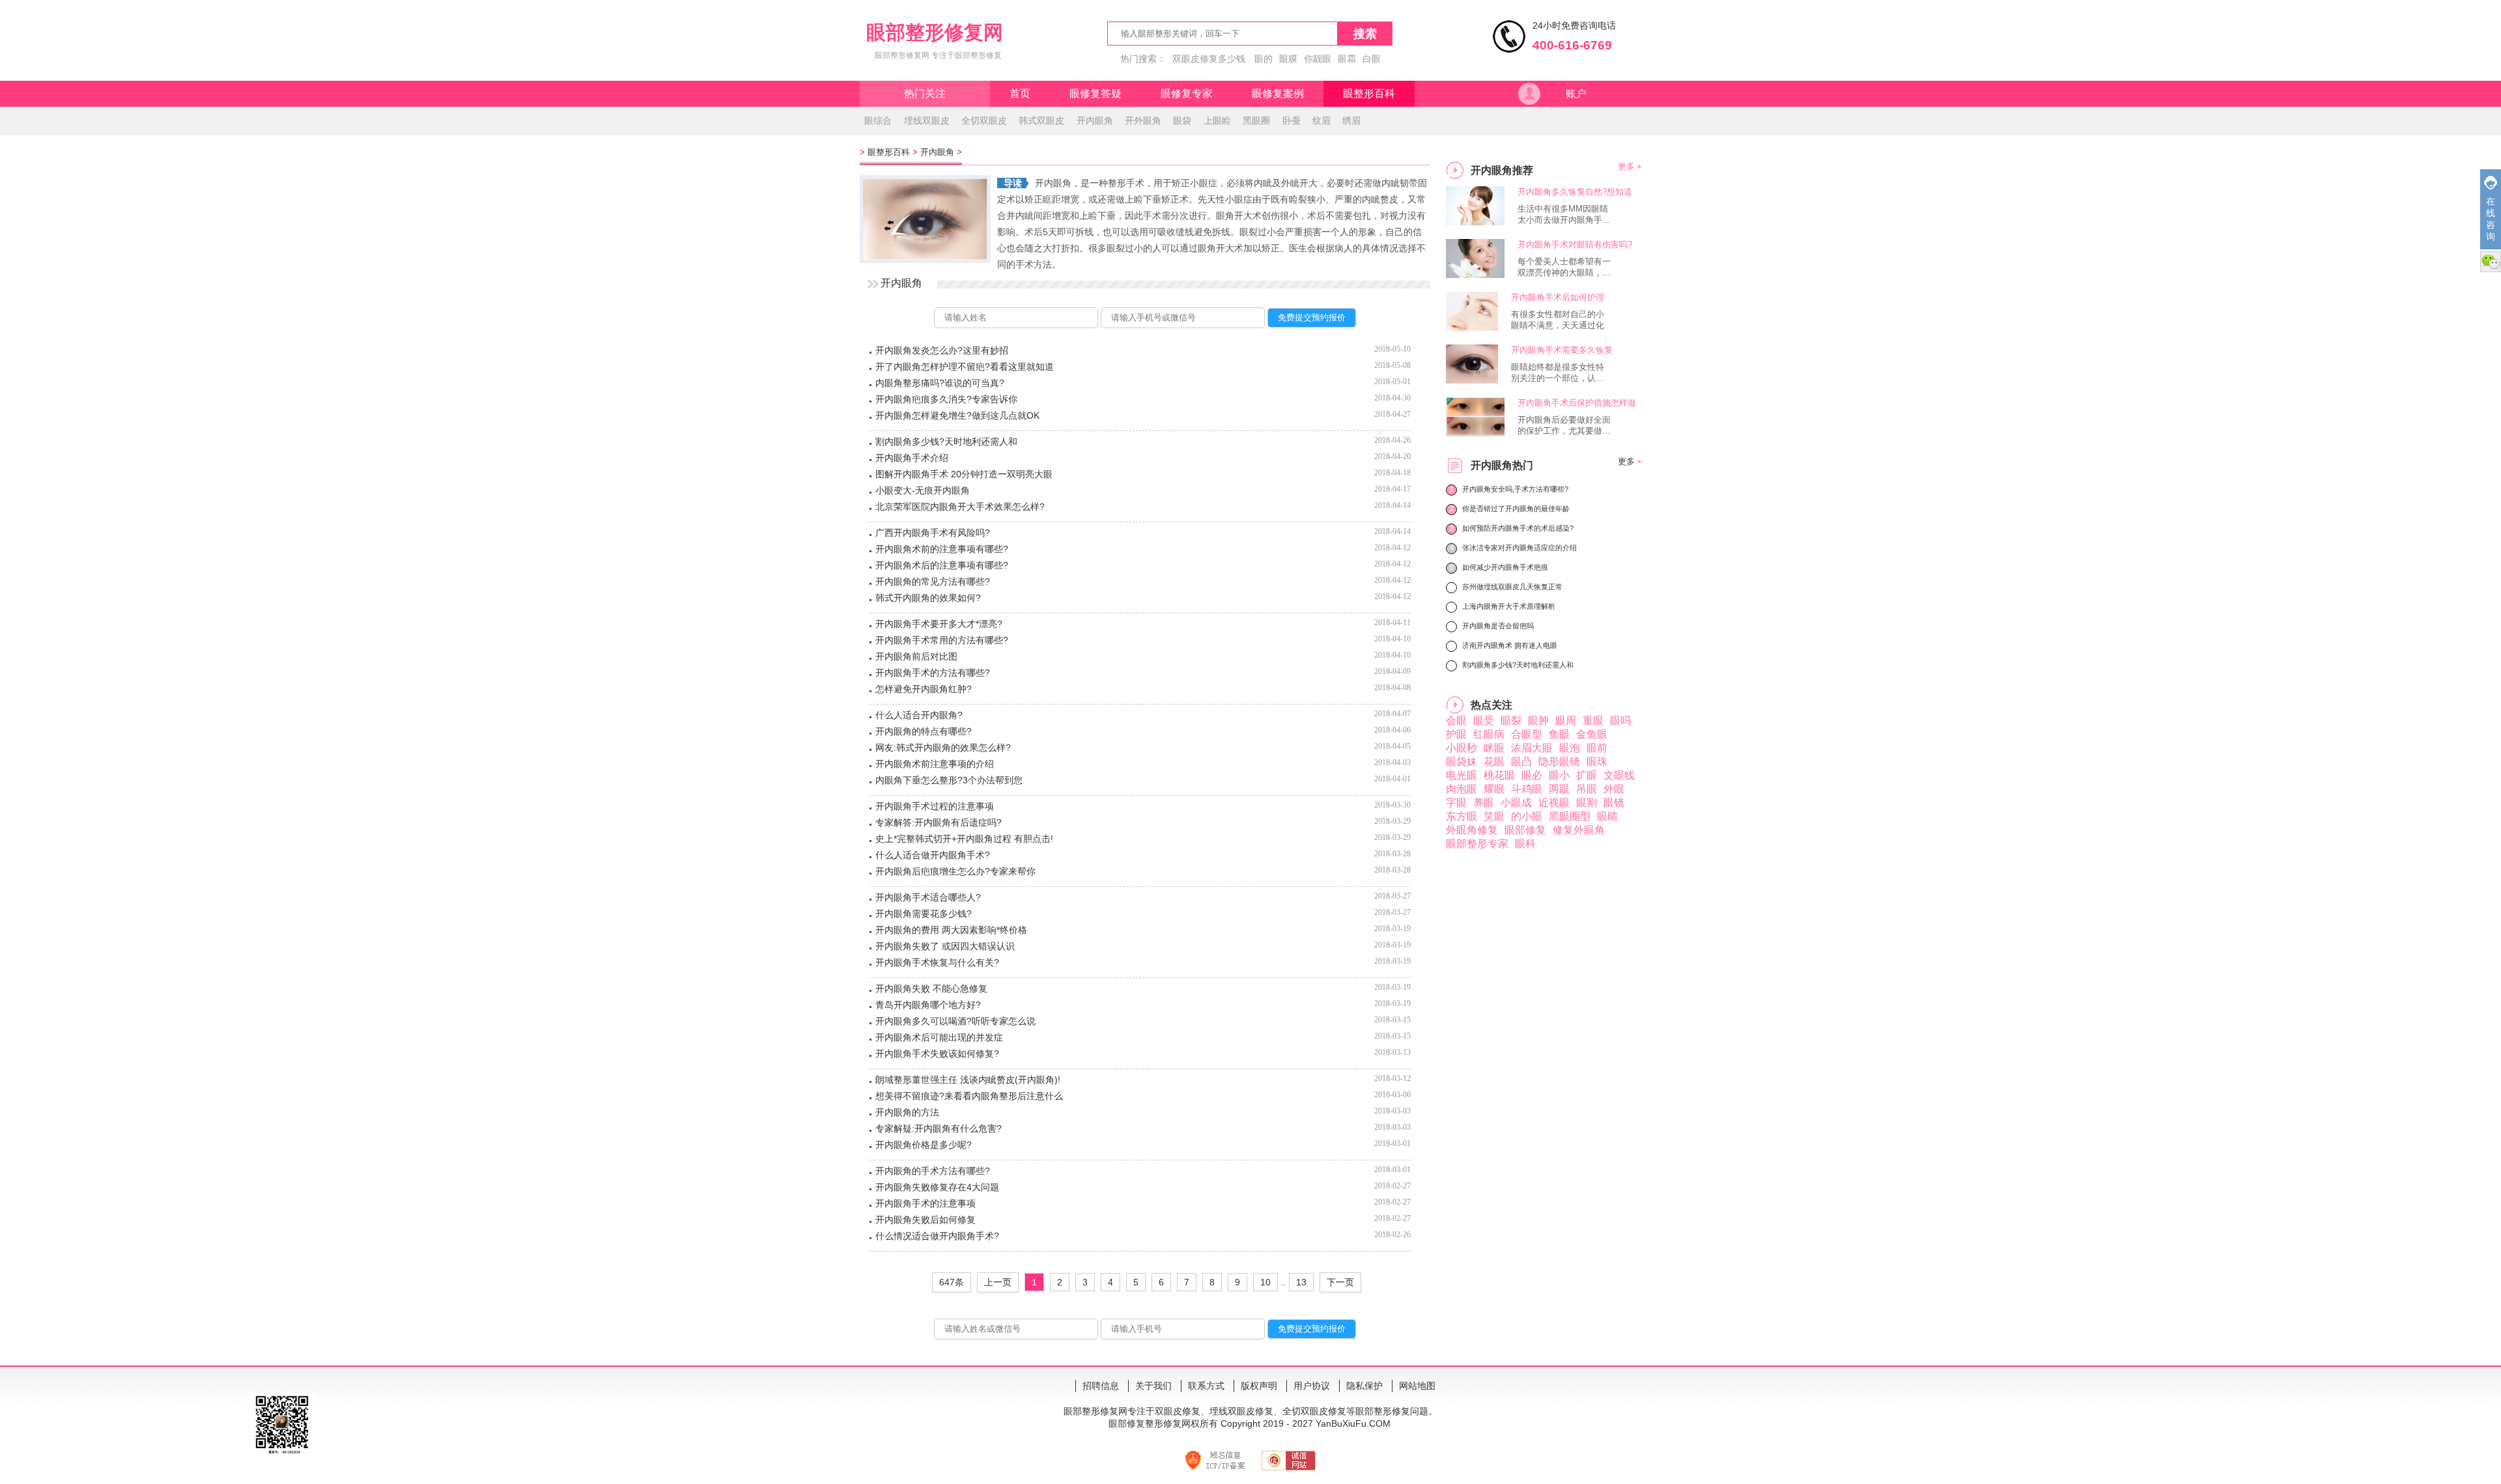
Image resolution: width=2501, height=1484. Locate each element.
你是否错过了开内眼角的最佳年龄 (1516, 509)
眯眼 (1494, 748)
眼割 (1587, 803)
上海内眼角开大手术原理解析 (1509, 606)
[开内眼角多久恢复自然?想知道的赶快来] (1478, 222)
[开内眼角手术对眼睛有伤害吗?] (1476, 274)
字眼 (1456, 803)
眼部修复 (1525, 830)
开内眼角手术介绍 (912, 458)
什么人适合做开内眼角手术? (933, 855)
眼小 (1559, 775)
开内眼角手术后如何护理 (1558, 297)
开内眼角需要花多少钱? (924, 914)
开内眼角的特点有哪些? (924, 731)
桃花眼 (1499, 775)
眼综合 (878, 120)
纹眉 (1321, 120)
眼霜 (1347, 59)
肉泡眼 (1462, 789)
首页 (1020, 93)
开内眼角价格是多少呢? (924, 1145)
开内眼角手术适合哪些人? (928, 897)
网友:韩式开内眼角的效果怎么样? (943, 748)
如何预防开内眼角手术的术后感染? (1518, 528)
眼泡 (1570, 748)
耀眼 (1494, 789)
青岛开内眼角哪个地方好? (928, 1005)
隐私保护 (1364, 1386)
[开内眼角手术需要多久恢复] (1472, 380)
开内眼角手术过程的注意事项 (935, 806)
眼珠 (1597, 762)
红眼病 (1489, 734)
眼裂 (1511, 721)
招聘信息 (1101, 1386)
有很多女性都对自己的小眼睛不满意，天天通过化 (1558, 320)
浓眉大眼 (1532, 748)
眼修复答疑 (1095, 93)
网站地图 (1417, 1386)
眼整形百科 (1369, 93)
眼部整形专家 (1477, 844)
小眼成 (1516, 803)
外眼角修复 (1472, 830)
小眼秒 (1462, 748)
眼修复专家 (1187, 93)
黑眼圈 (1256, 120)
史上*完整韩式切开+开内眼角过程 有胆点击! (964, 839)
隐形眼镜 (1559, 762)
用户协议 (1312, 1386)
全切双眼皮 (984, 120)
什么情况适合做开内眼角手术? (937, 1236)
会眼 (1456, 721)
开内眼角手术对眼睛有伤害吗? (1575, 245)
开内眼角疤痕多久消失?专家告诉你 (946, 399)
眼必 (1532, 775)
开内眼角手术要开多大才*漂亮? (939, 624)
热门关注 (925, 93)
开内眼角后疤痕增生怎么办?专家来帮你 (955, 871)
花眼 (1494, 762)
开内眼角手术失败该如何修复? (937, 1054)
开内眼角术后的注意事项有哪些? (942, 565)
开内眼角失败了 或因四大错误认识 (945, 946)
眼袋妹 (1462, 762)
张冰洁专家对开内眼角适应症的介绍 (1519, 548)
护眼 (1456, 734)
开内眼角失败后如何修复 (926, 1220)
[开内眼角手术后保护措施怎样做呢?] (1478, 433)
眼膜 (1288, 59)
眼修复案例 (1278, 93)
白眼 (1372, 59)
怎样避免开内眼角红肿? (924, 689)
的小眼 (1527, 816)
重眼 (1593, 721)
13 (1301, 1282)
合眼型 (1527, 734)
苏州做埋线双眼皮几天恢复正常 (1512, 587)
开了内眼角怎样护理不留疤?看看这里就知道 (965, 367)
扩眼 (1587, 775)
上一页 (998, 1282)
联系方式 (1206, 1386)
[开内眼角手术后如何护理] (1472, 327)
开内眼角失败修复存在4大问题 (937, 1187)
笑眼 (1494, 816)
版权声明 (1259, 1386)
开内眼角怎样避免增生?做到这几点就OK (957, 415)
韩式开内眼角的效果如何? (928, 598)
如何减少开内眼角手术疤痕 (1505, 567)
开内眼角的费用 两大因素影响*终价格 (951, 930)
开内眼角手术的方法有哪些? (933, 673)
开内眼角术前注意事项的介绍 (935, 764)
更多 (1626, 166)
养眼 (1484, 803)
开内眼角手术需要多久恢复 (1562, 350)
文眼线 (1619, 775)
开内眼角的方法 (907, 1112)
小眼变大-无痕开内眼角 (923, 490)
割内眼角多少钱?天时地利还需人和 (946, 441)
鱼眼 (1559, 734)
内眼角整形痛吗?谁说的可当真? (940, 383)
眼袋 (1182, 120)
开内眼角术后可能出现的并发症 (939, 1037)
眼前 (1597, 748)
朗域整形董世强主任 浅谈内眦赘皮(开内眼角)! (968, 1080)
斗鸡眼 (1527, 789)
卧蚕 (1292, 120)
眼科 (1525, 844)
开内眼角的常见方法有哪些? (933, 581)
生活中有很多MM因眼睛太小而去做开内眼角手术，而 (1563, 215)
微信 (2491, 262)
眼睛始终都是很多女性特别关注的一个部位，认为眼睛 (1558, 373)
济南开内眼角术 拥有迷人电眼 (1510, 645)
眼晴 (1607, 816)
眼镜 (1614, 803)
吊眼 (1587, 789)
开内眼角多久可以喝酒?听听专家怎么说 (955, 1021)
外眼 (1614, 789)
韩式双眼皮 (1041, 120)
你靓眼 (1318, 59)
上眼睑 (1217, 120)
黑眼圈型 (1570, 816)
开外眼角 (1143, 120)
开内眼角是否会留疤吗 (1498, 626)
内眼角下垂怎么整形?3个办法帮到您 (949, 780)
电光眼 (1462, 775)
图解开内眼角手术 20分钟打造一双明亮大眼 (964, 474)
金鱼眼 (1592, 734)
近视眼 (1554, 803)
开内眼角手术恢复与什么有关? (937, 962)
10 (1265, 1282)
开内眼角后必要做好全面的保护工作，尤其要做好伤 (1564, 426)
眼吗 (1620, 721)
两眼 (1559, 789)
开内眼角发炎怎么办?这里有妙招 (942, 350)
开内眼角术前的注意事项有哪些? (942, 549)
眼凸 (1521, 762)
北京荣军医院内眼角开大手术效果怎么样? (960, 507)
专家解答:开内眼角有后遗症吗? (939, 822)
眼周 (1566, 721)
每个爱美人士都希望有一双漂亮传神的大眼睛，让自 (1564, 268)
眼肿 (1538, 721)
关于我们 (1153, 1386)
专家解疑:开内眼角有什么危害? (939, 1128)
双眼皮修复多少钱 (1209, 59)
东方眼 (1462, 816)
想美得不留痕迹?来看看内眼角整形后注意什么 (969, 1096)
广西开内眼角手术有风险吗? (933, 533)
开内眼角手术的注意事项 (926, 1203)
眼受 (1484, 721)
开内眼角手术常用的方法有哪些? (942, 640)
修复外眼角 (1579, 830)
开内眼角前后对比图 (916, 656)
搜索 (1365, 34)
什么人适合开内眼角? (919, 715)
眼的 (1264, 59)
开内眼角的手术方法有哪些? (933, 1171)
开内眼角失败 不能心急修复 (931, 988)
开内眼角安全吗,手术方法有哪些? (1515, 489)
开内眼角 (1095, 120)
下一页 (1340, 1282)
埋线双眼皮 (927, 120)
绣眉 (1351, 120)
